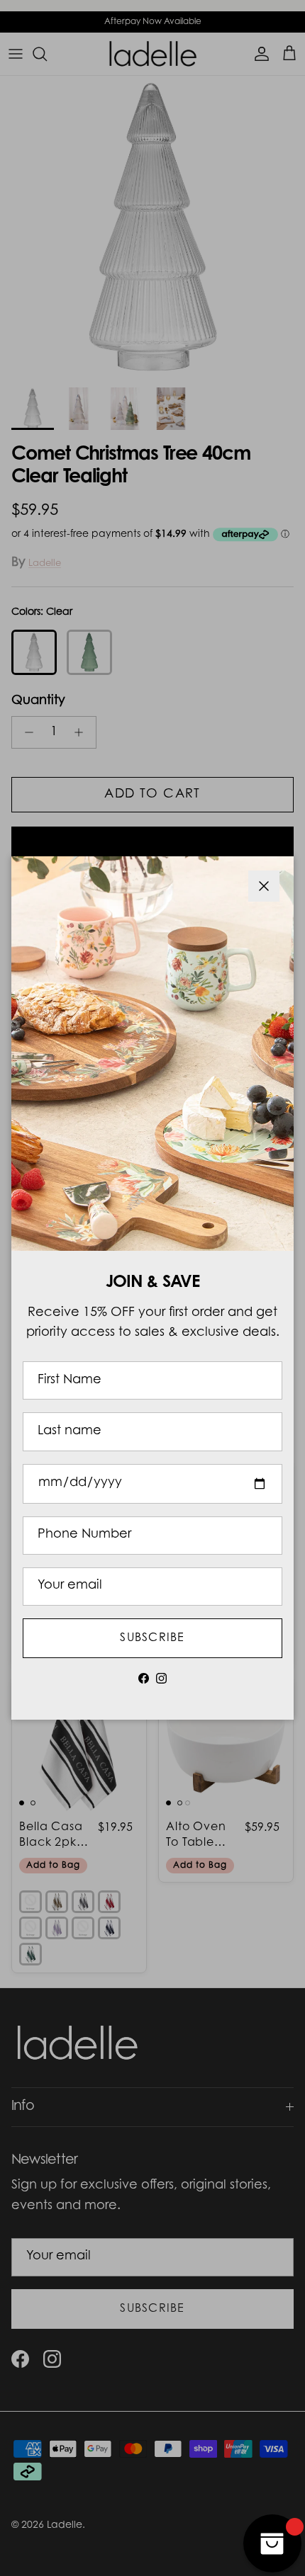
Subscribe (152, 1638)
